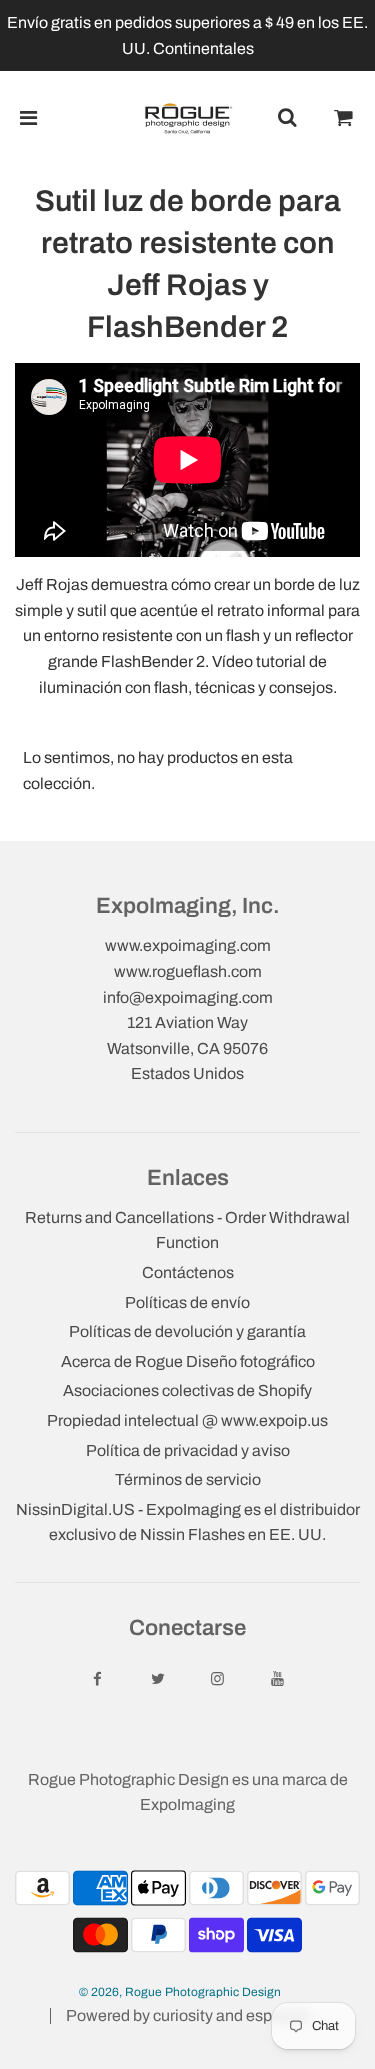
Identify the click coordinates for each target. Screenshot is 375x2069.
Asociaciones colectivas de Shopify (187, 1390)
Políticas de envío (187, 1302)
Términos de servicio (188, 1479)
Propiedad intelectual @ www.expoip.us (187, 1420)
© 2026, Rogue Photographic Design (180, 1992)
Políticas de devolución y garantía (187, 1331)
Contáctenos (188, 1272)
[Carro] (344, 118)
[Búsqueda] (287, 118)
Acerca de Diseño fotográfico (188, 1361)
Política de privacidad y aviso (188, 1450)
